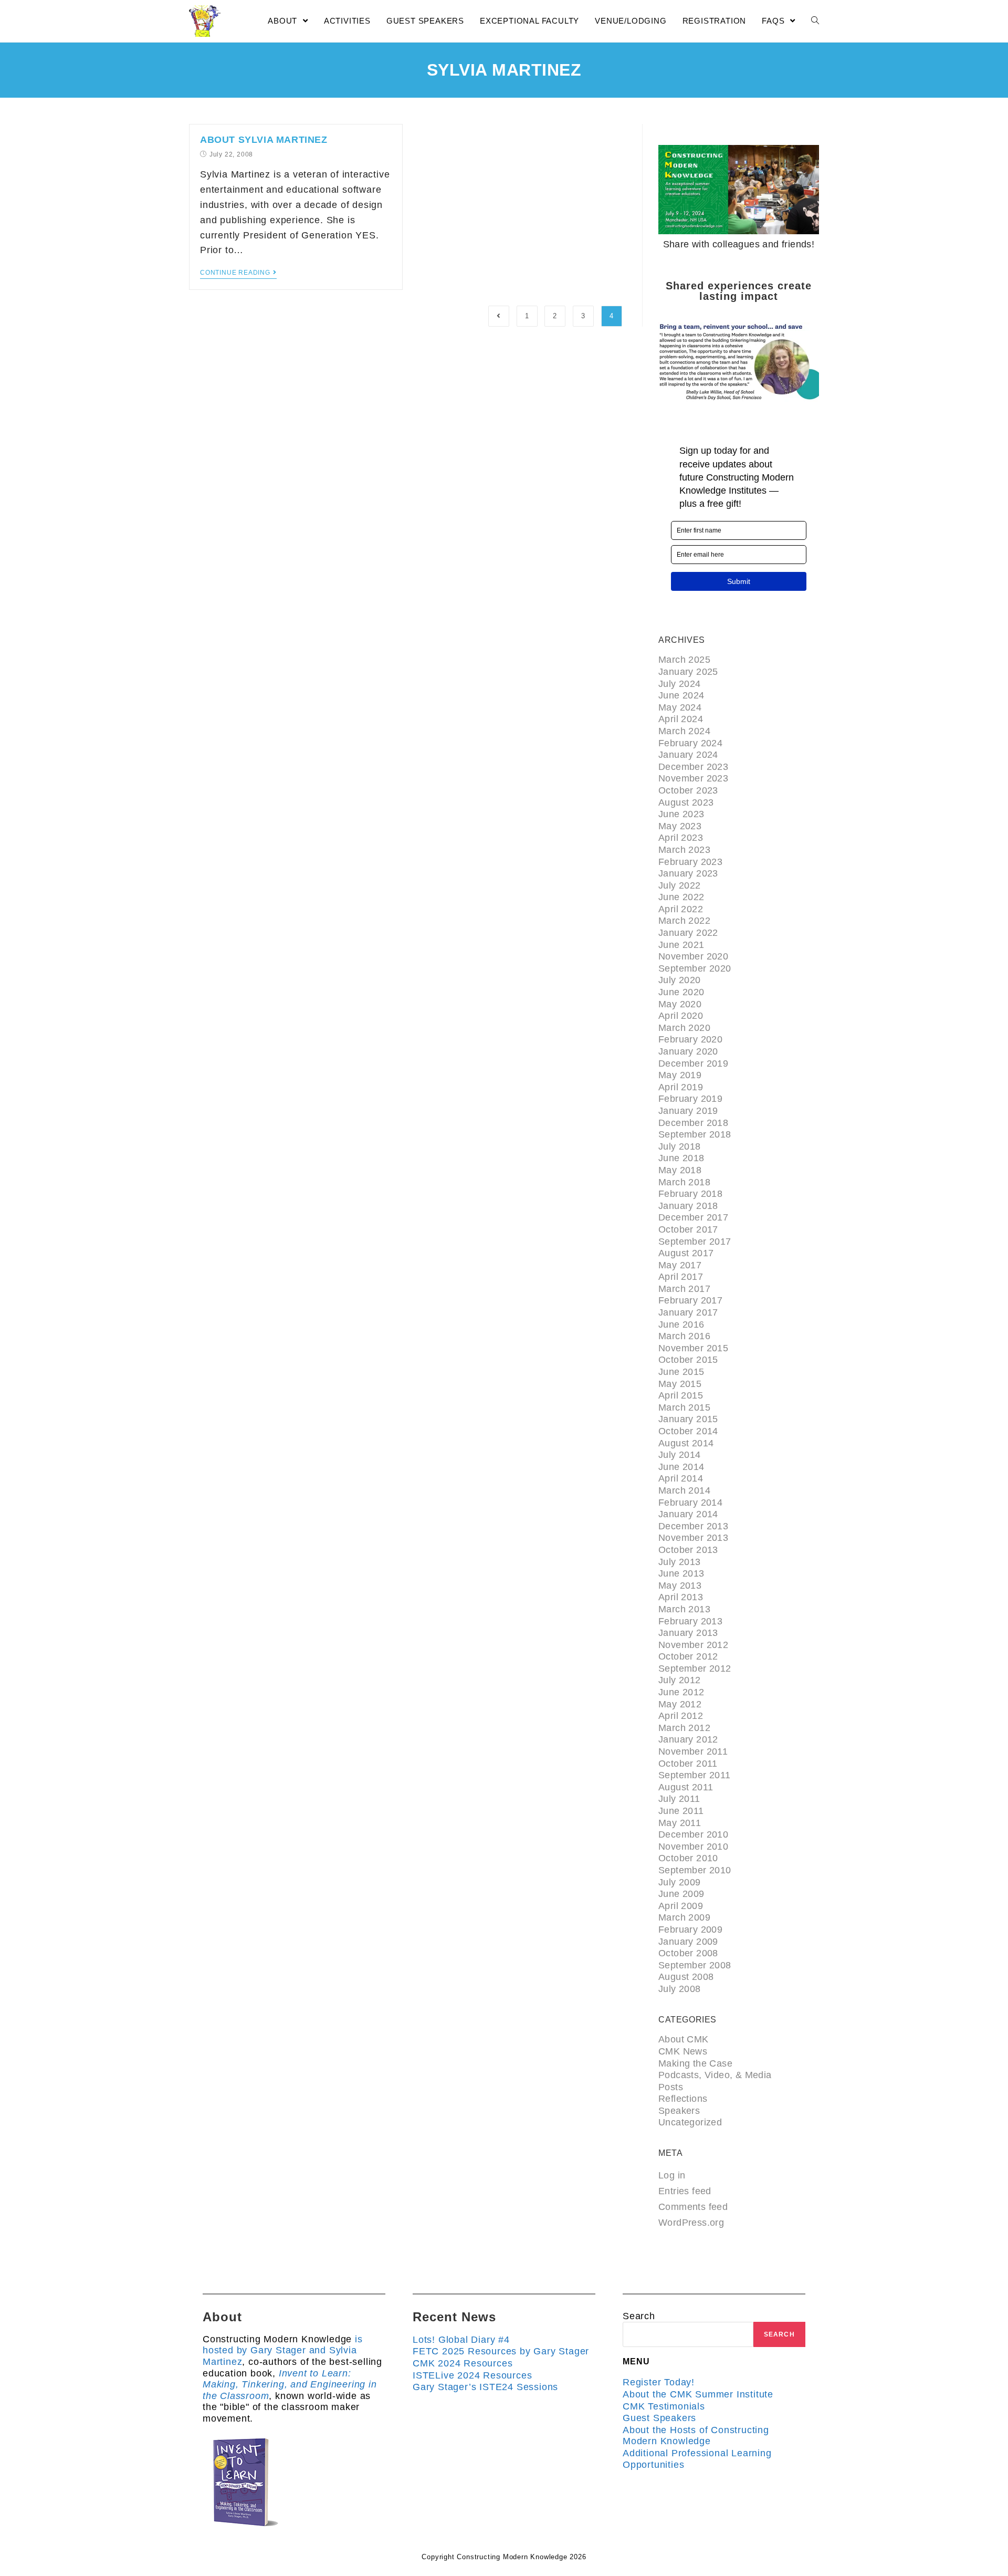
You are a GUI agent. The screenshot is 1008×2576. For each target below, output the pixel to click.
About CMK (684, 2039)
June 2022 (681, 897)
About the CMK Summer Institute (698, 2394)
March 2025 (684, 660)
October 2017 (688, 1229)
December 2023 (693, 767)
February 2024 (690, 743)
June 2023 (681, 814)
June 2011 (681, 1811)
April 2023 (681, 838)
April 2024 (681, 719)
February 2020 (690, 1039)
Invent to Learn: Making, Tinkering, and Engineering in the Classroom (290, 2385)
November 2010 (693, 1847)
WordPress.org (691, 2223)
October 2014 (688, 1431)
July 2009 (680, 1882)
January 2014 (688, 1514)
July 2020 (680, 980)
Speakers (679, 2111)
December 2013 (693, 1526)
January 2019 (688, 1111)
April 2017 (681, 1277)
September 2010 (695, 1870)
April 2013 (681, 1597)
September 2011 (695, 1775)
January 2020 (688, 1051)
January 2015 (688, 1419)
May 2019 (680, 1075)
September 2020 (695, 968)
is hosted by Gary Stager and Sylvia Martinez (283, 2350)
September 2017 (695, 1242)
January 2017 (688, 1312)
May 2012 (680, 1704)
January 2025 (688, 672)
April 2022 (681, 909)
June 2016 (681, 1324)
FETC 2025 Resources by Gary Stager (501, 2351)
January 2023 (688, 873)
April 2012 (681, 1716)
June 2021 (681, 945)
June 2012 (681, 1692)
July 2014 (680, 1455)
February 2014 (690, 1503)
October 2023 (688, 790)
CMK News (683, 2051)
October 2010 (688, 1858)
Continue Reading (235, 273)
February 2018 (690, 1194)
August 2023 (686, 802)
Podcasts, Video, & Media (715, 2075)
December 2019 (693, 1063)
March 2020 (684, 1028)
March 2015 (684, 1407)
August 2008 (686, 1977)
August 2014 (686, 1443)
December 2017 (693, 1217)
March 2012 (684, 1728)
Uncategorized (690, 2122)
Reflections (683, 2099)
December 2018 (693, 1123)
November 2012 (693, 1645)
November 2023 (693, 778)
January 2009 (688, 1942)
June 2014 (681, 1467)
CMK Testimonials (664, 2406)
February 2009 (690, 1930)
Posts (671, 2087)
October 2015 (688, 1360)
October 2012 (688, 1656)
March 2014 (684, 1490)
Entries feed (685, 2191)
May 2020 (680, 1004)
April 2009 (681, 1906)
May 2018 (680, 1170)
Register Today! (659, 2382)
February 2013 (690, 1621)
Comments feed (693, 2207)
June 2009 (681, 1894)
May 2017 (680, 1265)
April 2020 (681, 1016)
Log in (672, 2175)
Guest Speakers (659, 2418)
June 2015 (681, 1372)
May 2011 (680, 1823)
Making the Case (695, 2063)
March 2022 (684, 921)
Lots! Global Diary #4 (461, 2340)
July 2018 (680, 1146)
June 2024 (681, 695)
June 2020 (681, 992)
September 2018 (695, 1134)
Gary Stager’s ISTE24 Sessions (485, 2387)
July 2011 (679, 1799)
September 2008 (695, 1965)
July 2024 (680, 684)
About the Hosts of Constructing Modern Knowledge (696, 2436)
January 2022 (688, 933)
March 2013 (684, 1609)
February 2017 (690, 1300)
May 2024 (680, 707)
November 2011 (693, 1751)
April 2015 (681, 1395)
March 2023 (684, 850)
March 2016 (684, 1336)
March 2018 (684, 1182)
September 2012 (695, 1668)
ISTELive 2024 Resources (472, 2375)
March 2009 (684, 1917)
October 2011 (688, 1764)
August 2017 (686, 1253)
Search (639, 2316)
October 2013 (688, 1550)
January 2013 (688, 1633)
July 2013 (680, 1562)
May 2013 (680, 1586)
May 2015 (680, 1384)
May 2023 (680, 826)
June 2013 (681, 1573)
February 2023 (690, 862)
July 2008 (680, 1989)
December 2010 (693, 1834)
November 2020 (693, 956)
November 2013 (693, 1538)
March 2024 (684, 731)
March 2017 (684, 1289)
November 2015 (693, 1348)
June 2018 (681, 1158)
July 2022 (680, 885)
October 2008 (688, 1953)
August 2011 (686, 1787)
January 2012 (688, 1739)
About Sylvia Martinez (264, 140)
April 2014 (681, 1478)
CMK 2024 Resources (463, 2363)
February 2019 (690, 1099)
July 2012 (680, 1680)
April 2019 (681, 1087)
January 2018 (688, 1206)
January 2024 (688, 755)
